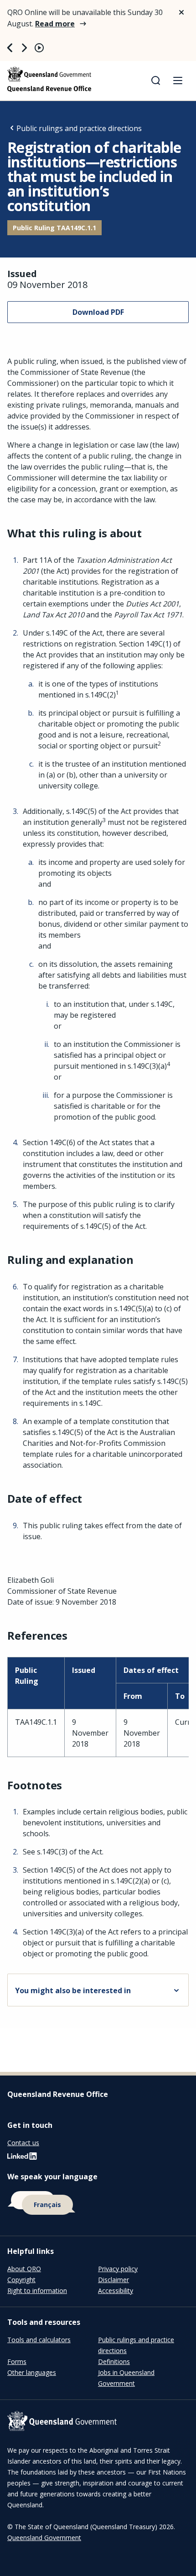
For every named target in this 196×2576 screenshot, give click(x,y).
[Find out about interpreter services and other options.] (98, 2203)
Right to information (37, 2291)
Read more (55, 24)
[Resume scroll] (39, 48)
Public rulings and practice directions (79, 128)
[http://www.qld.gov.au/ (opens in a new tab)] (98, 2422)
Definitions (114, 2361)
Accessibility (116, 2291)
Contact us (23, 2143)
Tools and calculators (39, 2340)
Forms (17, 2361)
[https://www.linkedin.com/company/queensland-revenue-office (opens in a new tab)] (22, 2158)
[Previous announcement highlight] (10, 48)
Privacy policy (118, 2269)
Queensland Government (44, 2538)
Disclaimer (113, 2280)
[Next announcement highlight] (25, 48)
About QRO (24, 2269)
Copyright (21, 2280)
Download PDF (98, 312)
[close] (181, 12)
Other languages (32, 2372)
